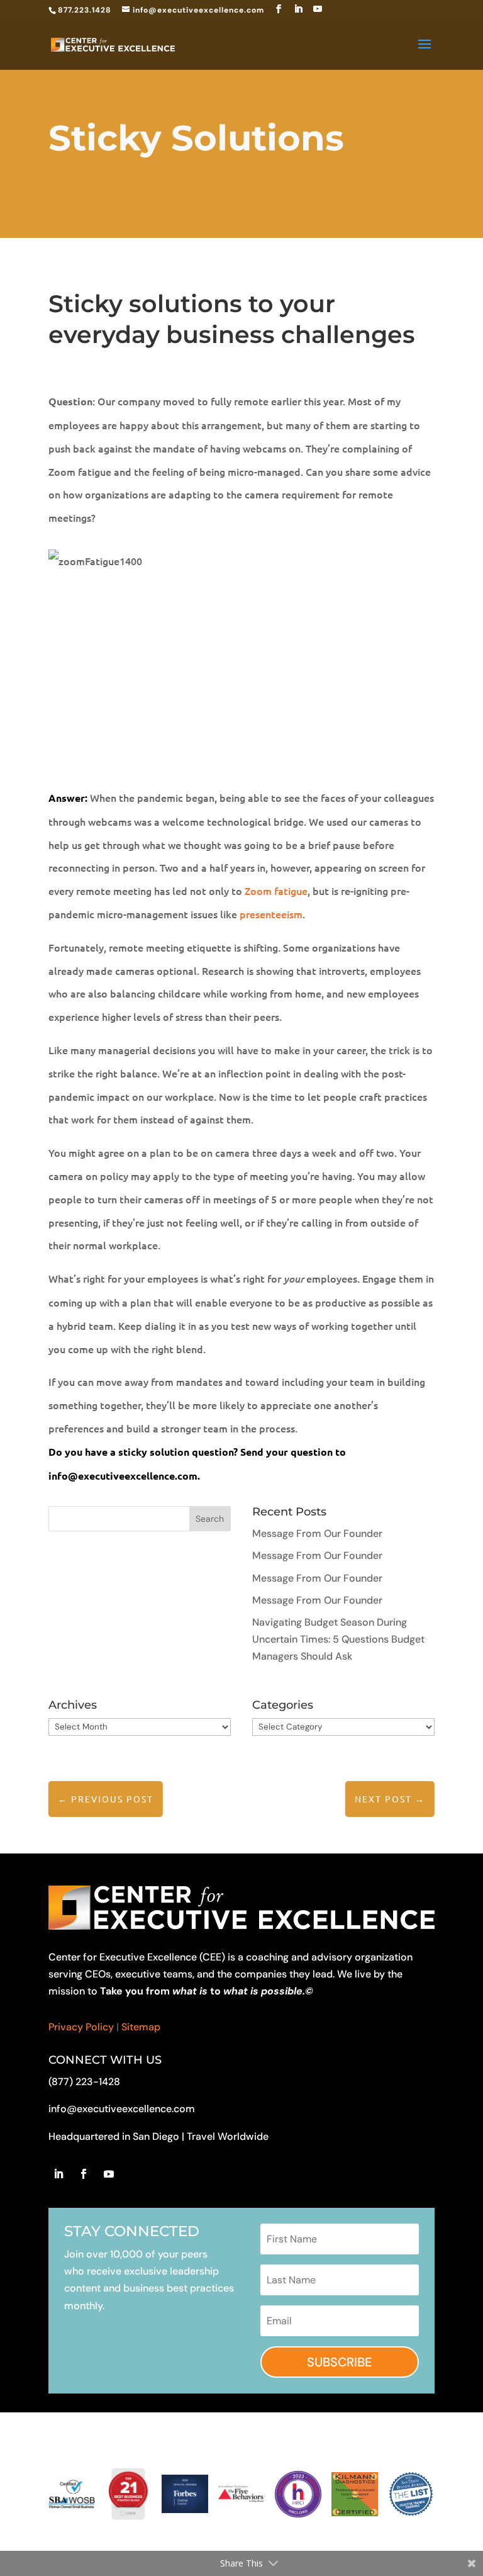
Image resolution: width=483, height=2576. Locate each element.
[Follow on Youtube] (109, 2174)
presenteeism (271, 914)
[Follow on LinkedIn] (58, 2174)
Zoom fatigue (276, 891)
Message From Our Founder (317, 1533)
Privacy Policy (81, 2027)
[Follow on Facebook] (84, 2174)
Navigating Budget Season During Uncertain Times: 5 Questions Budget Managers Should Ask (338, 1639)
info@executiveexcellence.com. (125, 1476)
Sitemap (141, 2027)
